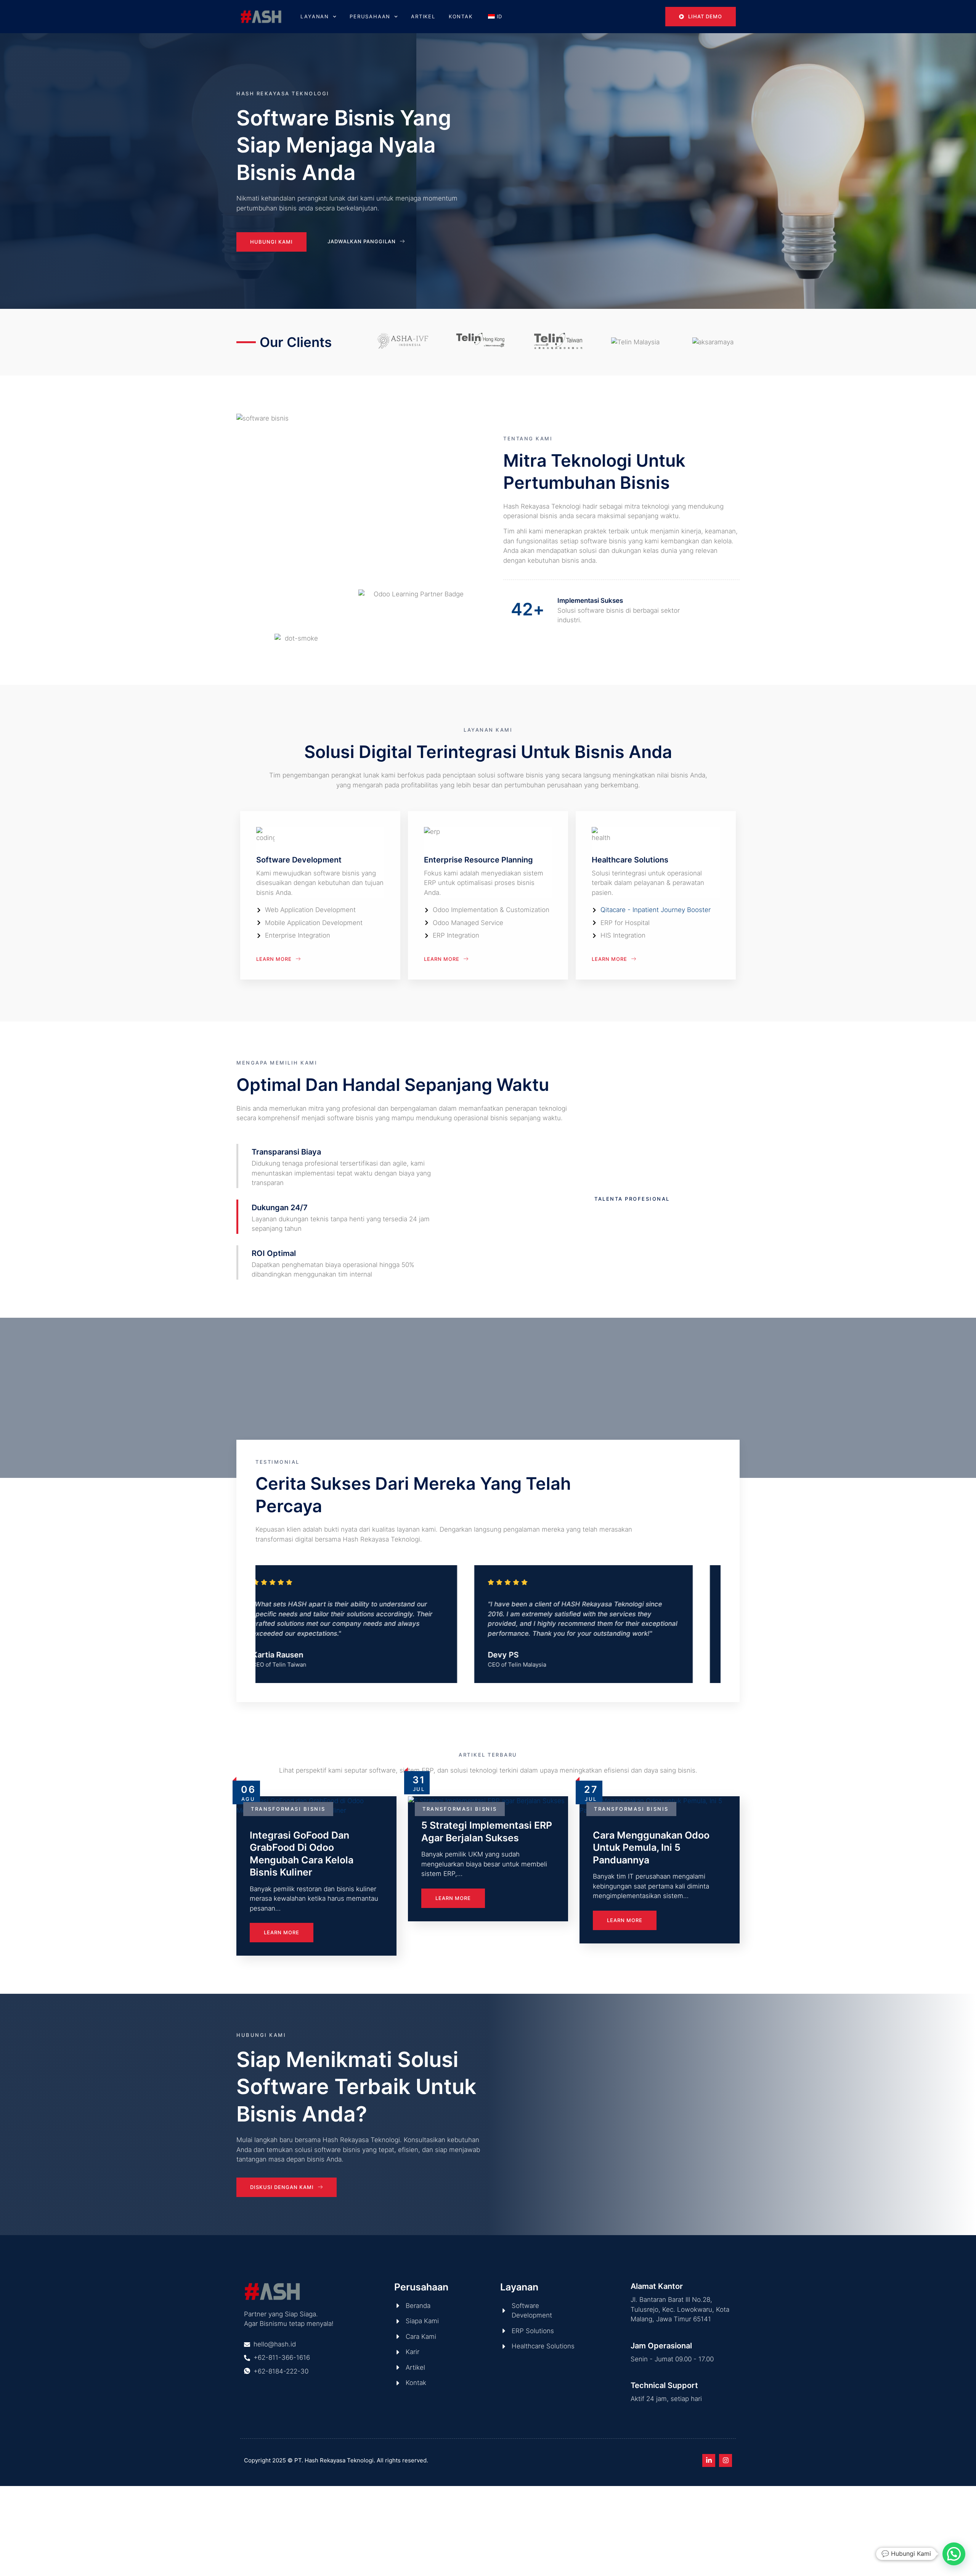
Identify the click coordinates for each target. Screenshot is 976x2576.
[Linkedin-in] (709, 2460)
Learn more (282, 1932)
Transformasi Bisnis (288, 1809)
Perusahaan (370, 16)
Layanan (315, 16)
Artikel (423, 16)
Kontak (461, 16)
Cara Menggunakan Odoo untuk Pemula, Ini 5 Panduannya (651, 1848)
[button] (954, 2554)
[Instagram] (726, 2460)
